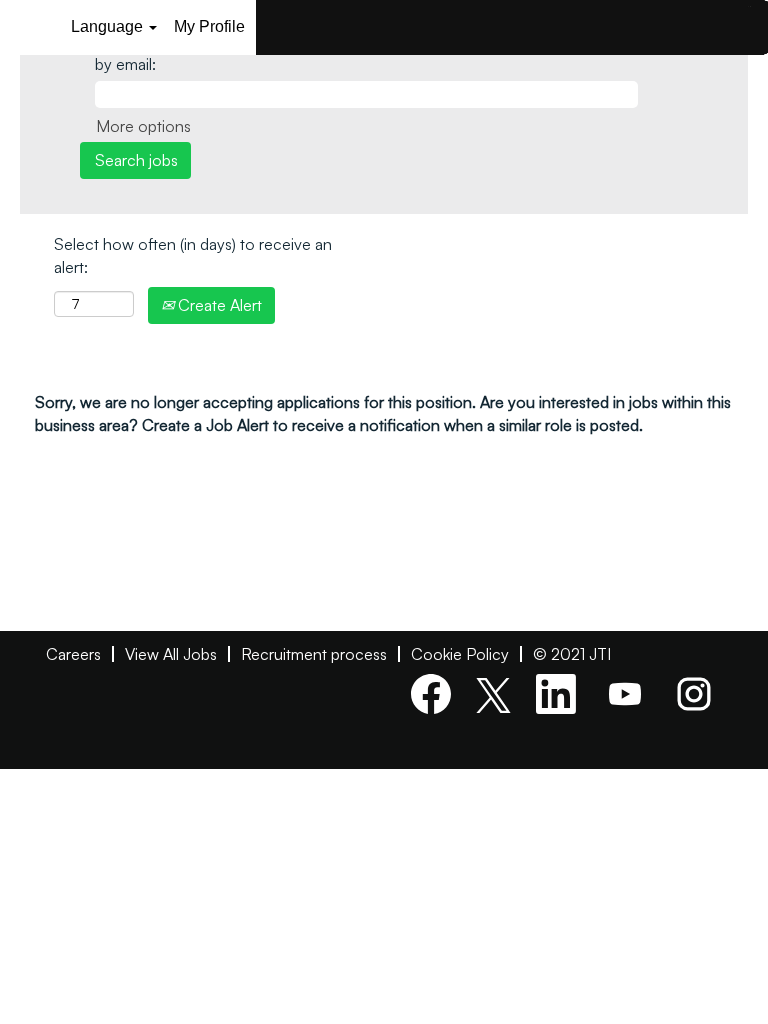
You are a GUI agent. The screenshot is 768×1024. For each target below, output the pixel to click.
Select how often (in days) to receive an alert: (193, 255)
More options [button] (143, 126)
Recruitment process (314, 654)
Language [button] (109, 26)
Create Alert (218, 305)
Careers (73, 654)
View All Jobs (171, 654)
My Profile (209, 26)
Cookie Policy (460, 654)
